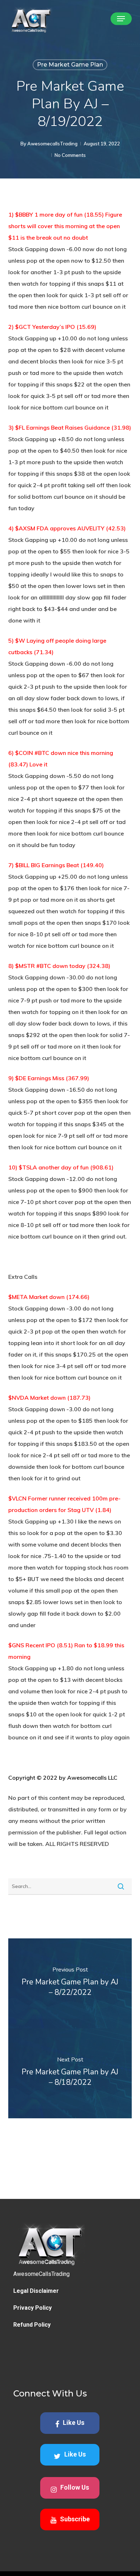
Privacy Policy (32, 2308)
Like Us (74, 2423)
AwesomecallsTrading (52, 144)
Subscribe (75, 2519)
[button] (121, 19)
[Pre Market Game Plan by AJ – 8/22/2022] (70, 1983)
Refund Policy (32, 2325)
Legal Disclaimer (36, 2291)
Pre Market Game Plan (70, 65)
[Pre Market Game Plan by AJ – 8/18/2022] (70, 2073)
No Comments (70, 155)
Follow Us (75, 2487)
